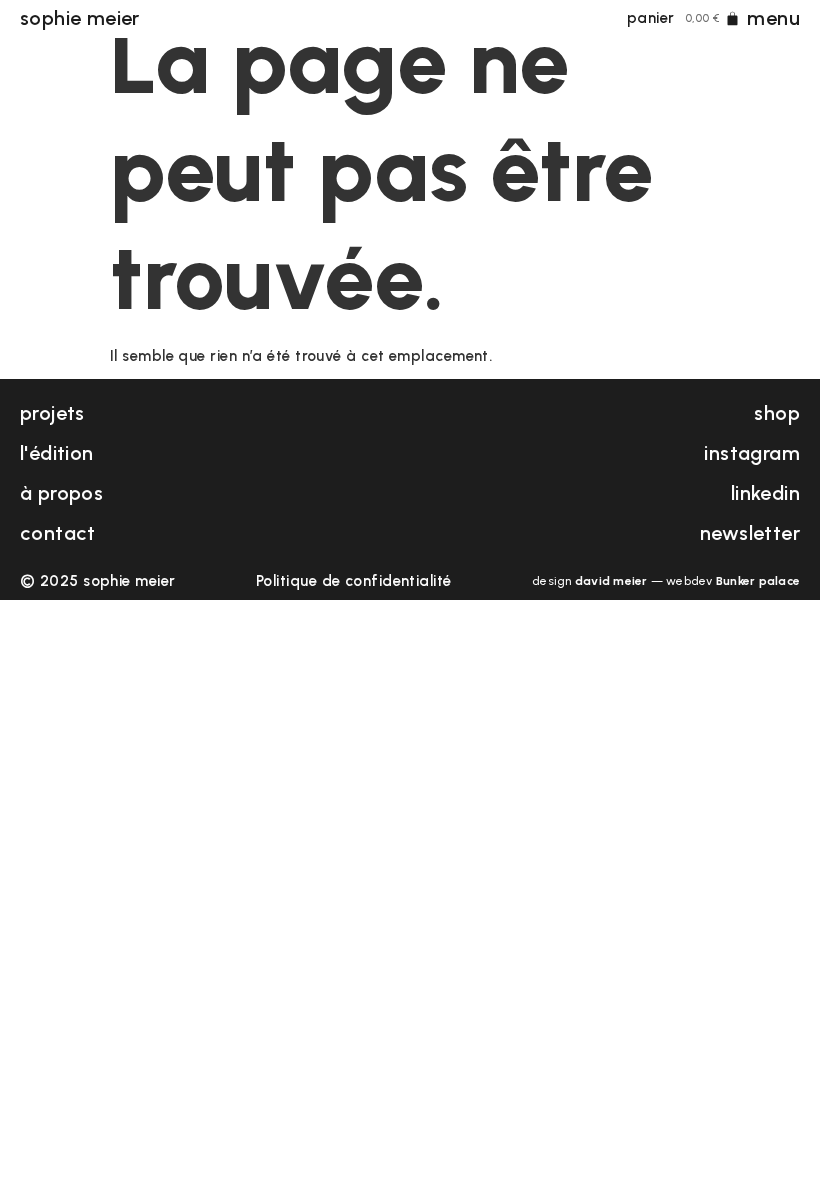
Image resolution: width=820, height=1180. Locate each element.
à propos (61, 493)
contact (58, 533)
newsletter (750, 533)
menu (773, 18)
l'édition (57, 453)
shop (777, 413)
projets (52, 413)
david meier (611, 581)
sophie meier (80, 18)
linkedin (765, 493)
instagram (752, 453)
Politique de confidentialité (354, 581)
